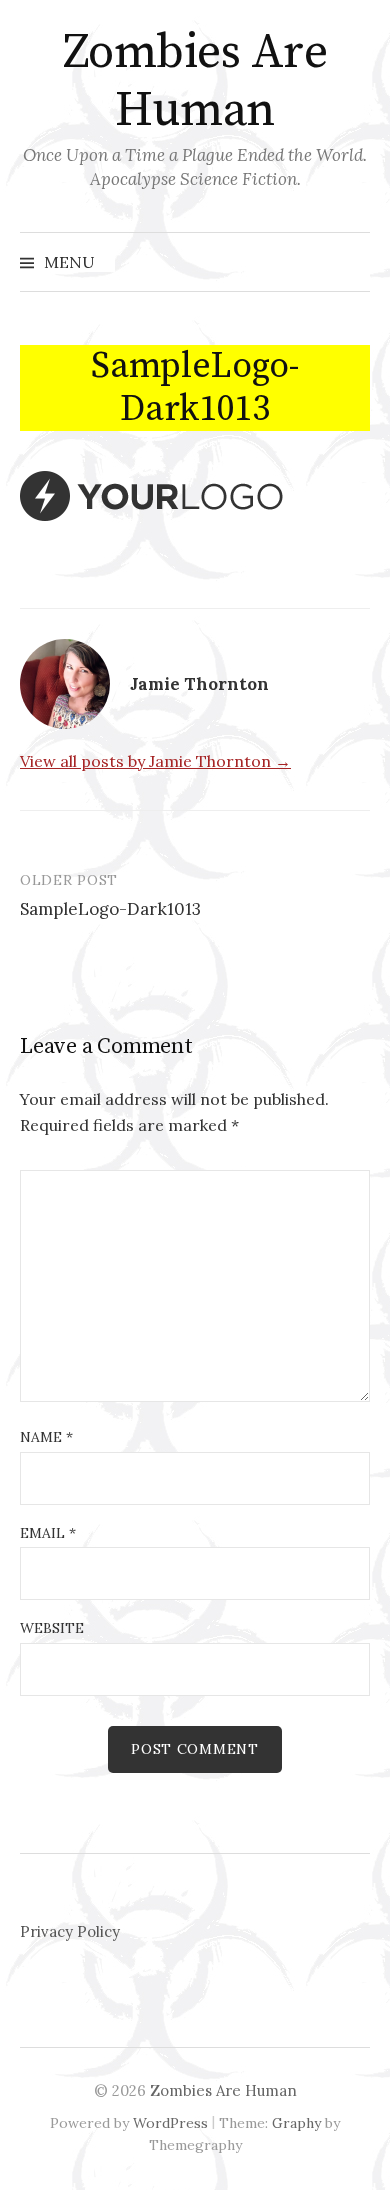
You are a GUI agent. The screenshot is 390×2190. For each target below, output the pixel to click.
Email (48, 1533)
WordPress (170, 2123)
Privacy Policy (70, 1931)
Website (52, 1628)
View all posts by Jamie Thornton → (155, 761)
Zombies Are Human (195, 82)
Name (46, 1437)
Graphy (296, 2123)
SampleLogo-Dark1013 (110, 909)
